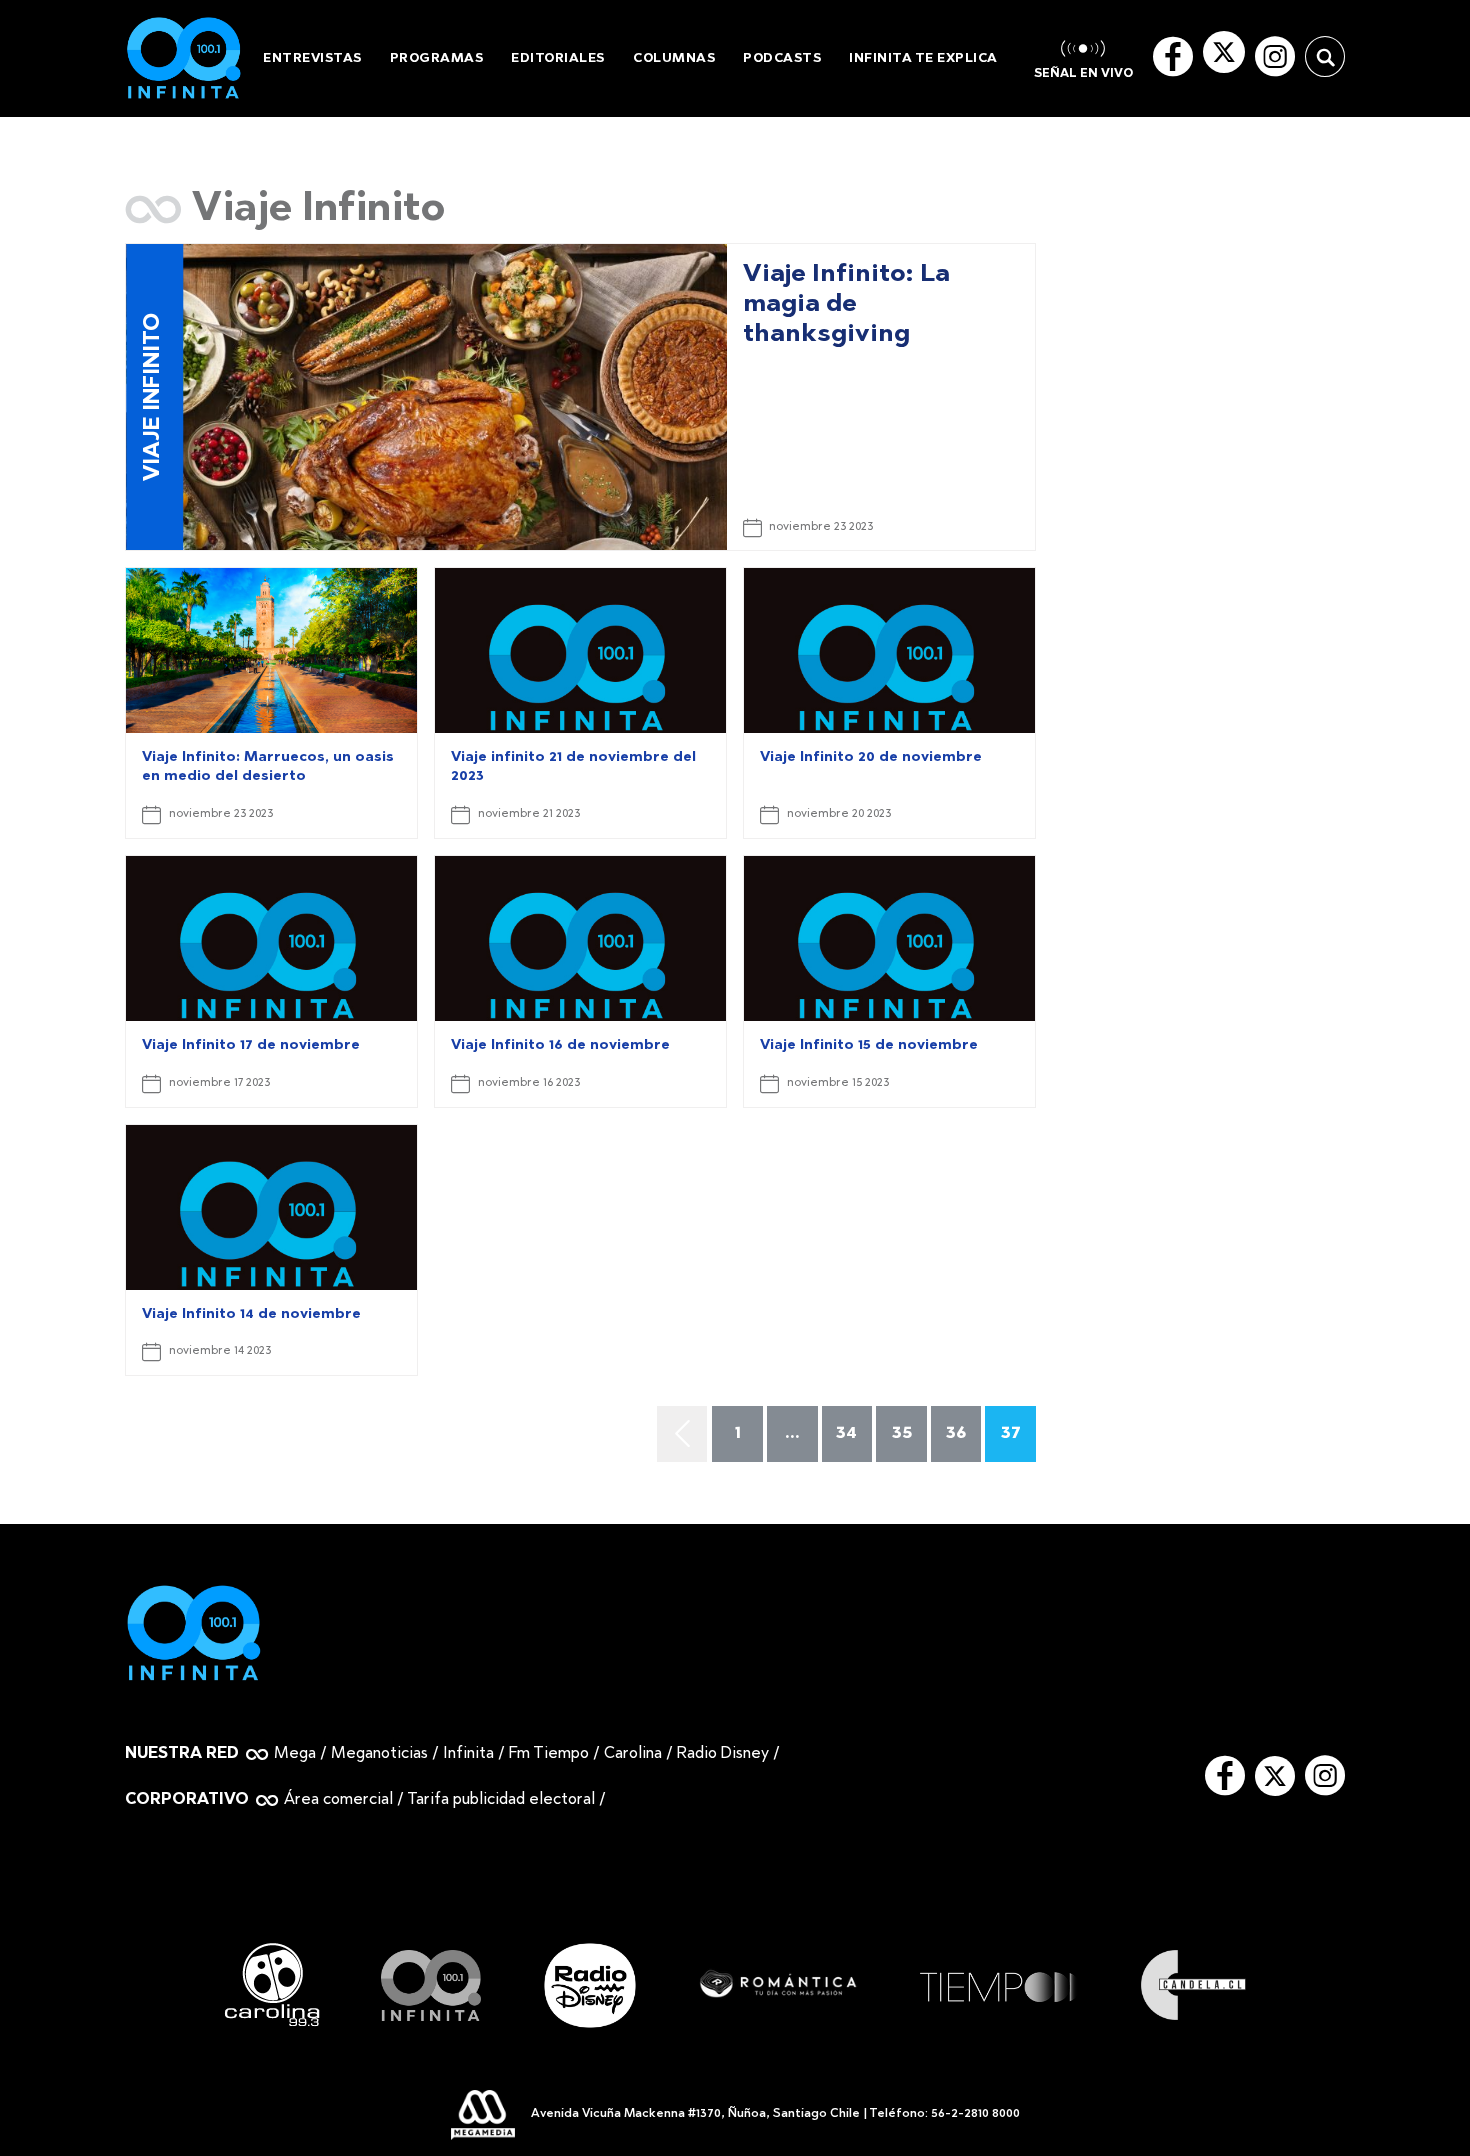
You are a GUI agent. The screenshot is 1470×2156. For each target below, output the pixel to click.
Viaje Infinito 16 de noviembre (560, 1046)
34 (846, 1434)
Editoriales (558, 58)
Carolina (633, 1754)
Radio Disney (723, 1754)
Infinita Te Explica (923, 58)
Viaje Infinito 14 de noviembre (251, 1315)
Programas (437, 58)
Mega (295, 1754)
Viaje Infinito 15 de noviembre (869, 1046)
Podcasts (782, 58)
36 (956, 1434)
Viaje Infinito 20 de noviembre (871, 758)
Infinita (468, 1754)
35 (902, 1434)
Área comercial (338, 1800)
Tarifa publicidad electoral (501, 1800)
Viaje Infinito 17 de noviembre (251, 1046)
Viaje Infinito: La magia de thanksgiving (846, 304)
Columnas (674, 58)
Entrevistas (312, 58)
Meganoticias (379, 1754)
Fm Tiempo (549, 1754)
